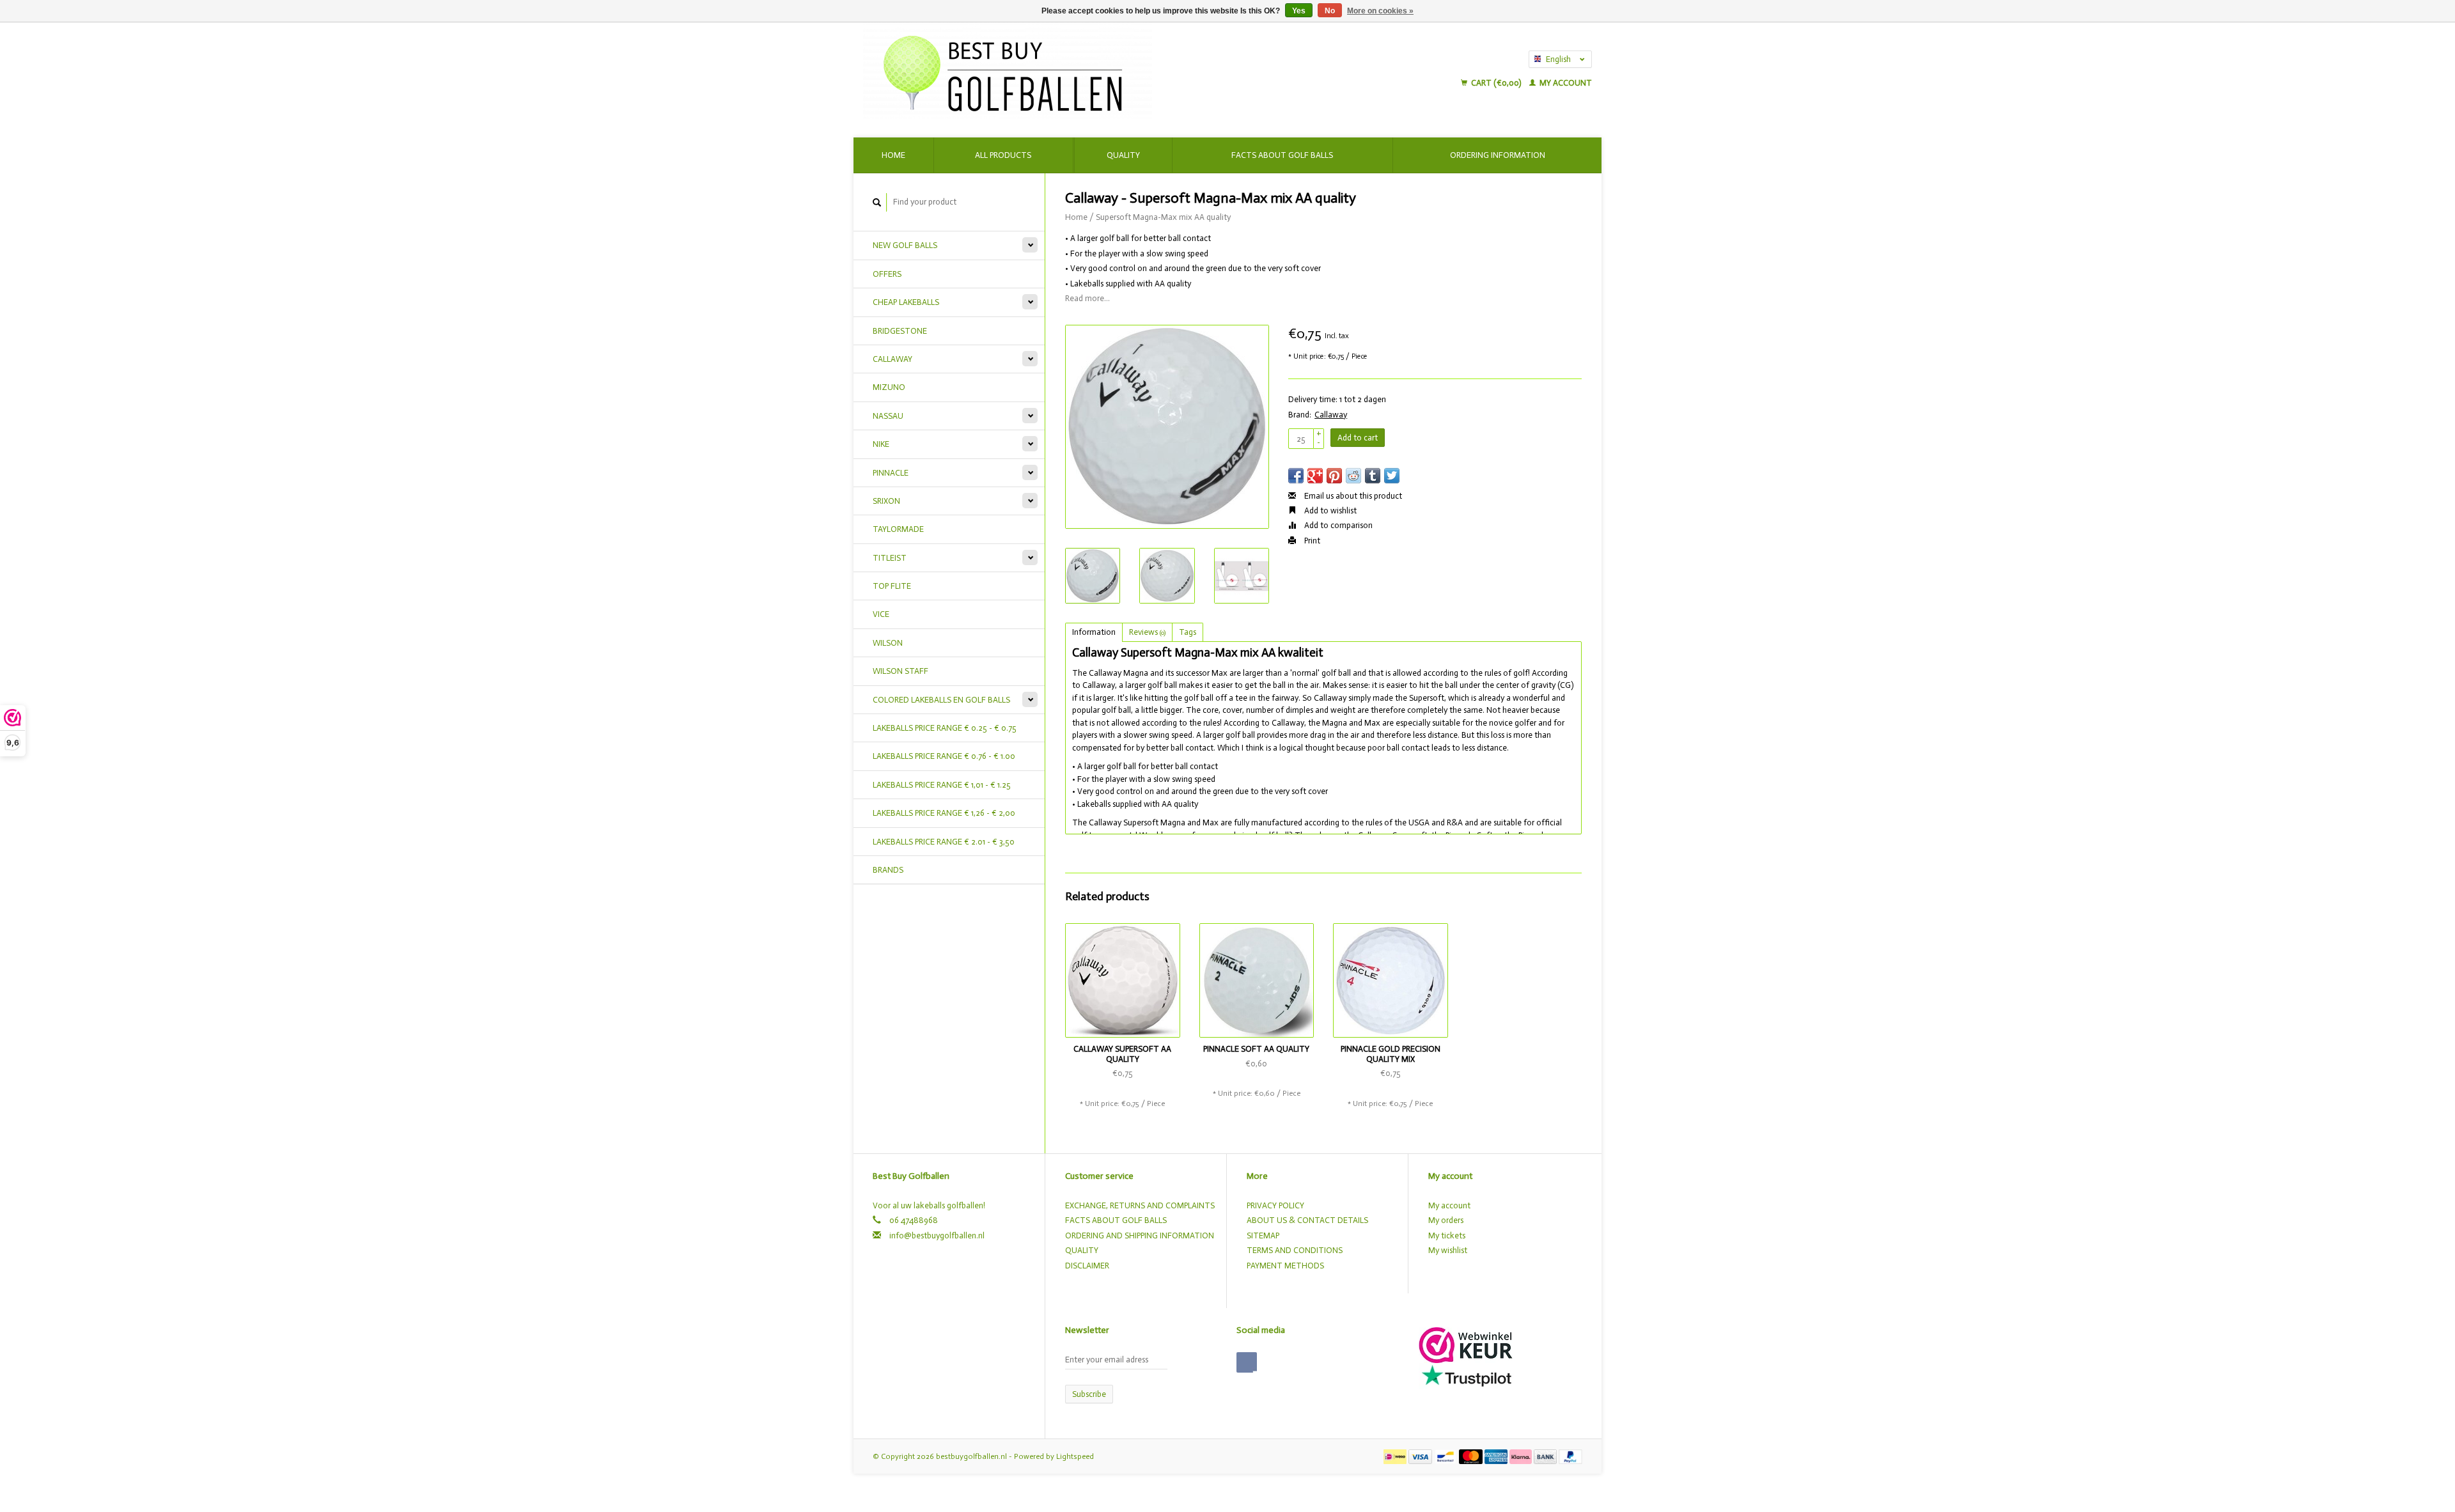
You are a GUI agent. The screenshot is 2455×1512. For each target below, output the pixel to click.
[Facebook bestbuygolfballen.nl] (1247, 1362)
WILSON (888, 643)
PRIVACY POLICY (1275, 1205)
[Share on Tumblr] (1373, 476)
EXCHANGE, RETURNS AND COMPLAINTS (1140, 1205)
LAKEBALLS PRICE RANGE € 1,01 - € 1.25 (942, 785)
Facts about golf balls (1282, 155)
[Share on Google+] (1315, 476)
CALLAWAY (892, 359)
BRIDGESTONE (900, 331)
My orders (1446, 1220)
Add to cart (1358, 438)
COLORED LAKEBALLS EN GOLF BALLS (941, 700)
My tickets (1447, 1235)
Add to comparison (1337, 525)
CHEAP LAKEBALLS (906, 302)
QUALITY (1082, 1250)
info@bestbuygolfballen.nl (937, 1235)
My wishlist (1448, 1250)
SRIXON (886, 501)
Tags (1188, 632)
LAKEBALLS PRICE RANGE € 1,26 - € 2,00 (944, 813)
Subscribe (1089, 1394)
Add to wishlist (1329, 510)
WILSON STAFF (900, 671)
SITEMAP (1263, 1235)
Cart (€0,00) (1496, 83)
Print (1311, 541)
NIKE (881, 444)
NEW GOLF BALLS (905, 245)
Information (1094, 632)
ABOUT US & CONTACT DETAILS (1307, 1220)
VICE (881, 614)
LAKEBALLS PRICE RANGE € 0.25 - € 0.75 (945, 728)
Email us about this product (1352, 496)
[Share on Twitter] (1392, 476)
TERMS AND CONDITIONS (1295, 1250)
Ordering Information (1498, 155)
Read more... (1087, 298)
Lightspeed (1075, 1456)
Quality (1123, 155)
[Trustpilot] (1467, 1376)
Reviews (1147, 632)
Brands (888, 870)
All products (1003, 155)
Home (893, 155)
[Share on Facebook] (1296, 476)
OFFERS (887, 274)
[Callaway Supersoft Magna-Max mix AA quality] (1167, 427)
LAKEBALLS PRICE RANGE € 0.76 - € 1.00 (944, 756)
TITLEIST (890, 558)
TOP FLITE (892, 586)
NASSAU (888, 416)
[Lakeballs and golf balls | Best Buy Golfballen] (1114, 70)
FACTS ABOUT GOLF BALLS (1116, 1220)
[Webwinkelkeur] (1466, 1344)
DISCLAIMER (1087, 1266)
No (1330, 11)
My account (1565, 83)
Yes (1299, 11)
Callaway (1331, 415)
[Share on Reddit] (1353, 476)
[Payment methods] (1396, 1456)
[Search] (877, 202)
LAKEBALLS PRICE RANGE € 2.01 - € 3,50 (944, 842)
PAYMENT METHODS (1285, 1266)
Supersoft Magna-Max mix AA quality (1163, 217)
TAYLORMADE (898, 529)
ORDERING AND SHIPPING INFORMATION (1140, 1235)
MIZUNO (889, 387)
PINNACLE (891, 473)
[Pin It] (1334, 476)
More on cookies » (1380, 11)
